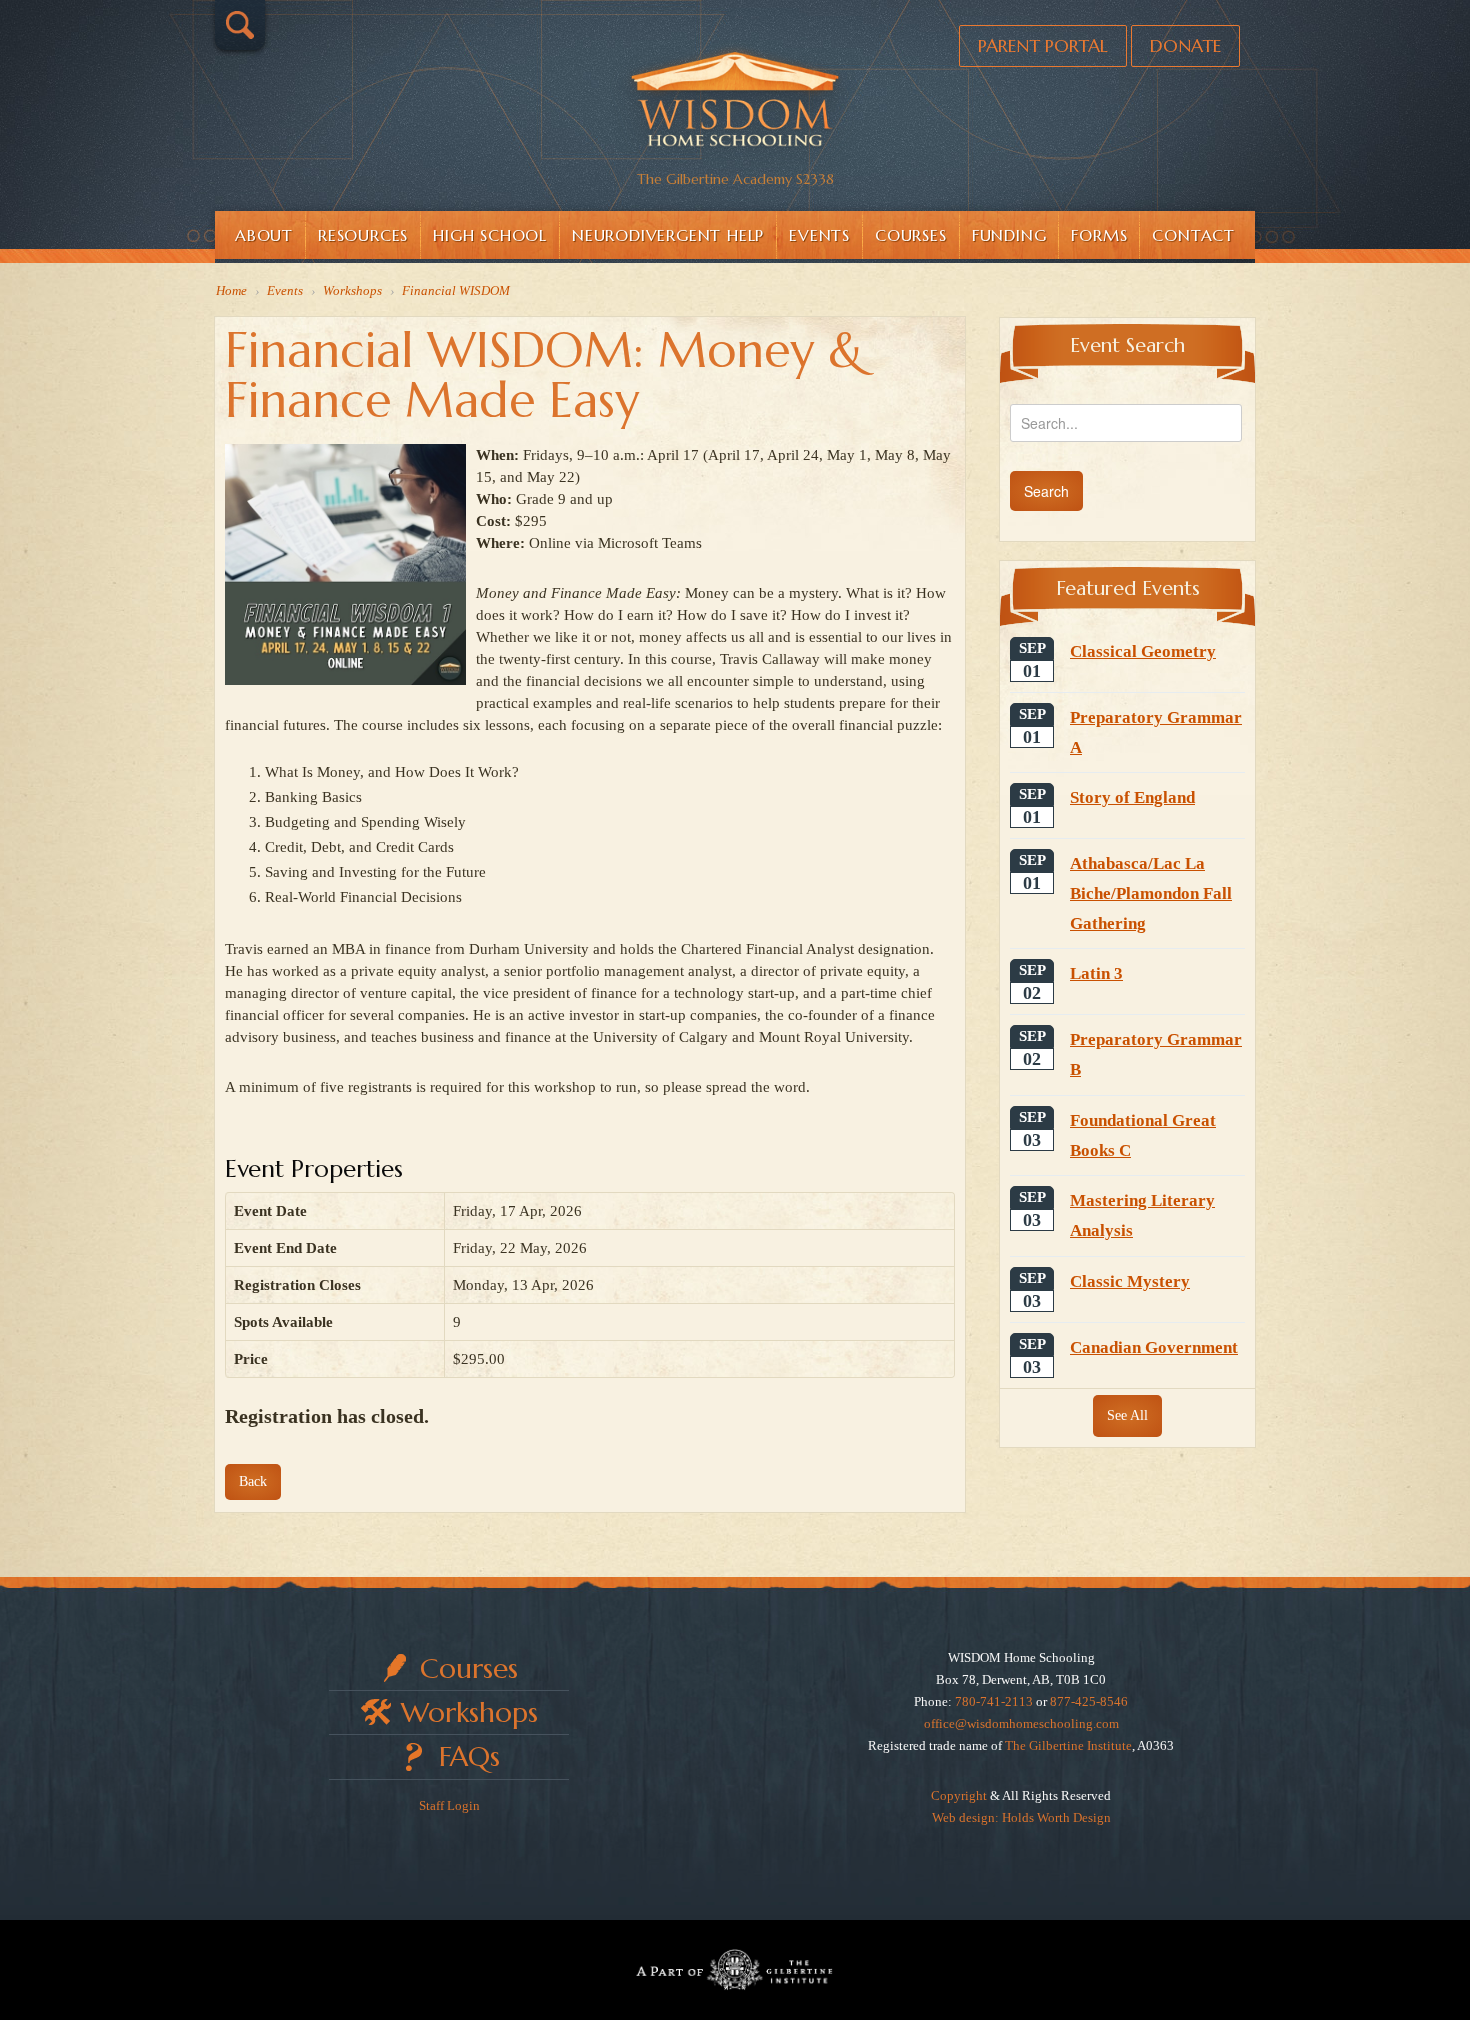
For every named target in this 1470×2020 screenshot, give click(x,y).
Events (819, 235)
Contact (1193, 235)
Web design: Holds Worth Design (1021, 1817)
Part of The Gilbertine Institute (735, 1970)
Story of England (1132, 797)
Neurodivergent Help (668, 235)
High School (490, 235)
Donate (1185, 45)
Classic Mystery (1130, 1281)
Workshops (469, 1712)
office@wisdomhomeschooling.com (1021, 1723)
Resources (363, 235)
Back (253, 1481)
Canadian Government (1154, 1347)
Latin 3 (1096, 973)
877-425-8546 (1089, 1701)
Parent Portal (1043, 45)
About (264, 235)
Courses (911, 235)
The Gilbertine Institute (1068, 1745)
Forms (1099, 235)
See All (1127, 1415)
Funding (1009, 235)
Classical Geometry (1143, 651)
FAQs (469, 1756)
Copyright (959, 1795)
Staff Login (449, 1805)
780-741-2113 (994, 1701)
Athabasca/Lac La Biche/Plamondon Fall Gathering (1151, 893)
